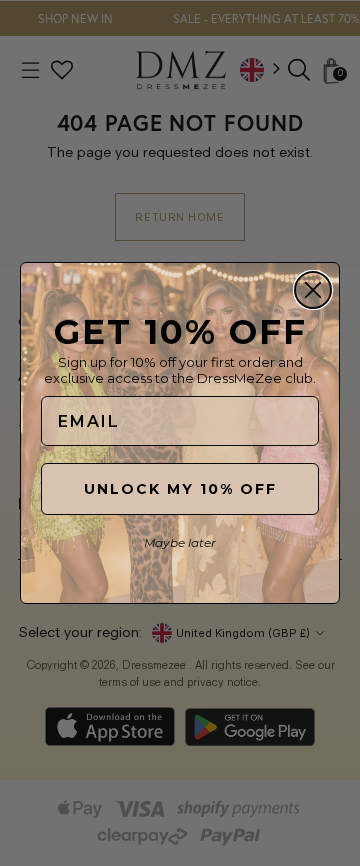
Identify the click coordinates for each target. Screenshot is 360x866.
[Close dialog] (313, 290)
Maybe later (180, 542)
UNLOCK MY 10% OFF (180, 489)
